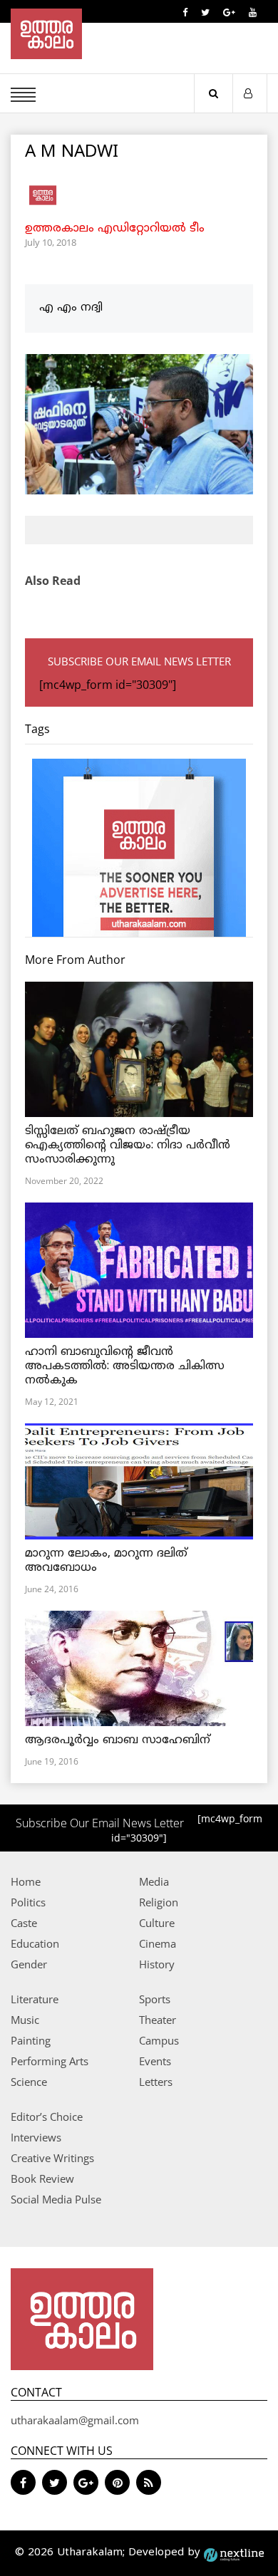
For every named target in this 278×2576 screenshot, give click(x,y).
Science (29, 2082)
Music (25, 2020)
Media (154, 1881)
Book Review (42, 2178)
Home (26, 1881)
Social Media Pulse (56, 2199)
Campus (159, 2040)
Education (35, 1943)
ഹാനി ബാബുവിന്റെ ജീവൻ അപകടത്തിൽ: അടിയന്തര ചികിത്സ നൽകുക (125, 1366)
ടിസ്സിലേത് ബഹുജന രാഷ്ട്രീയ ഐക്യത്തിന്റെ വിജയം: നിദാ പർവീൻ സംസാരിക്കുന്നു (128, 1146)
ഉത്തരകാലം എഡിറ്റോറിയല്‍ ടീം (115, 229)
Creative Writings (52, 2158)
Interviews (36, 2137)
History (157, 1964)
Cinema (158, 1943)
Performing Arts (50, 2061)
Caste (24, 1923)
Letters (156, 2082)
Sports (155, 1999)
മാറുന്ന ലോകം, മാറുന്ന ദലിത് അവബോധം (106, 1561)
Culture (157, 1923)
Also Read (53, 581)
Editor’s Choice (47, 2117)
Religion (159, 1902)
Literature (35, 1999)
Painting (31, 2040)
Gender (29, 1964)
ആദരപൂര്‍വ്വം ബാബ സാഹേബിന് (118, 1740)
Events (155, 2061)
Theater (158, 2020)
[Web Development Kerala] (234, 2553)
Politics (28, 1902)
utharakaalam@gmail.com (75, 2420)
